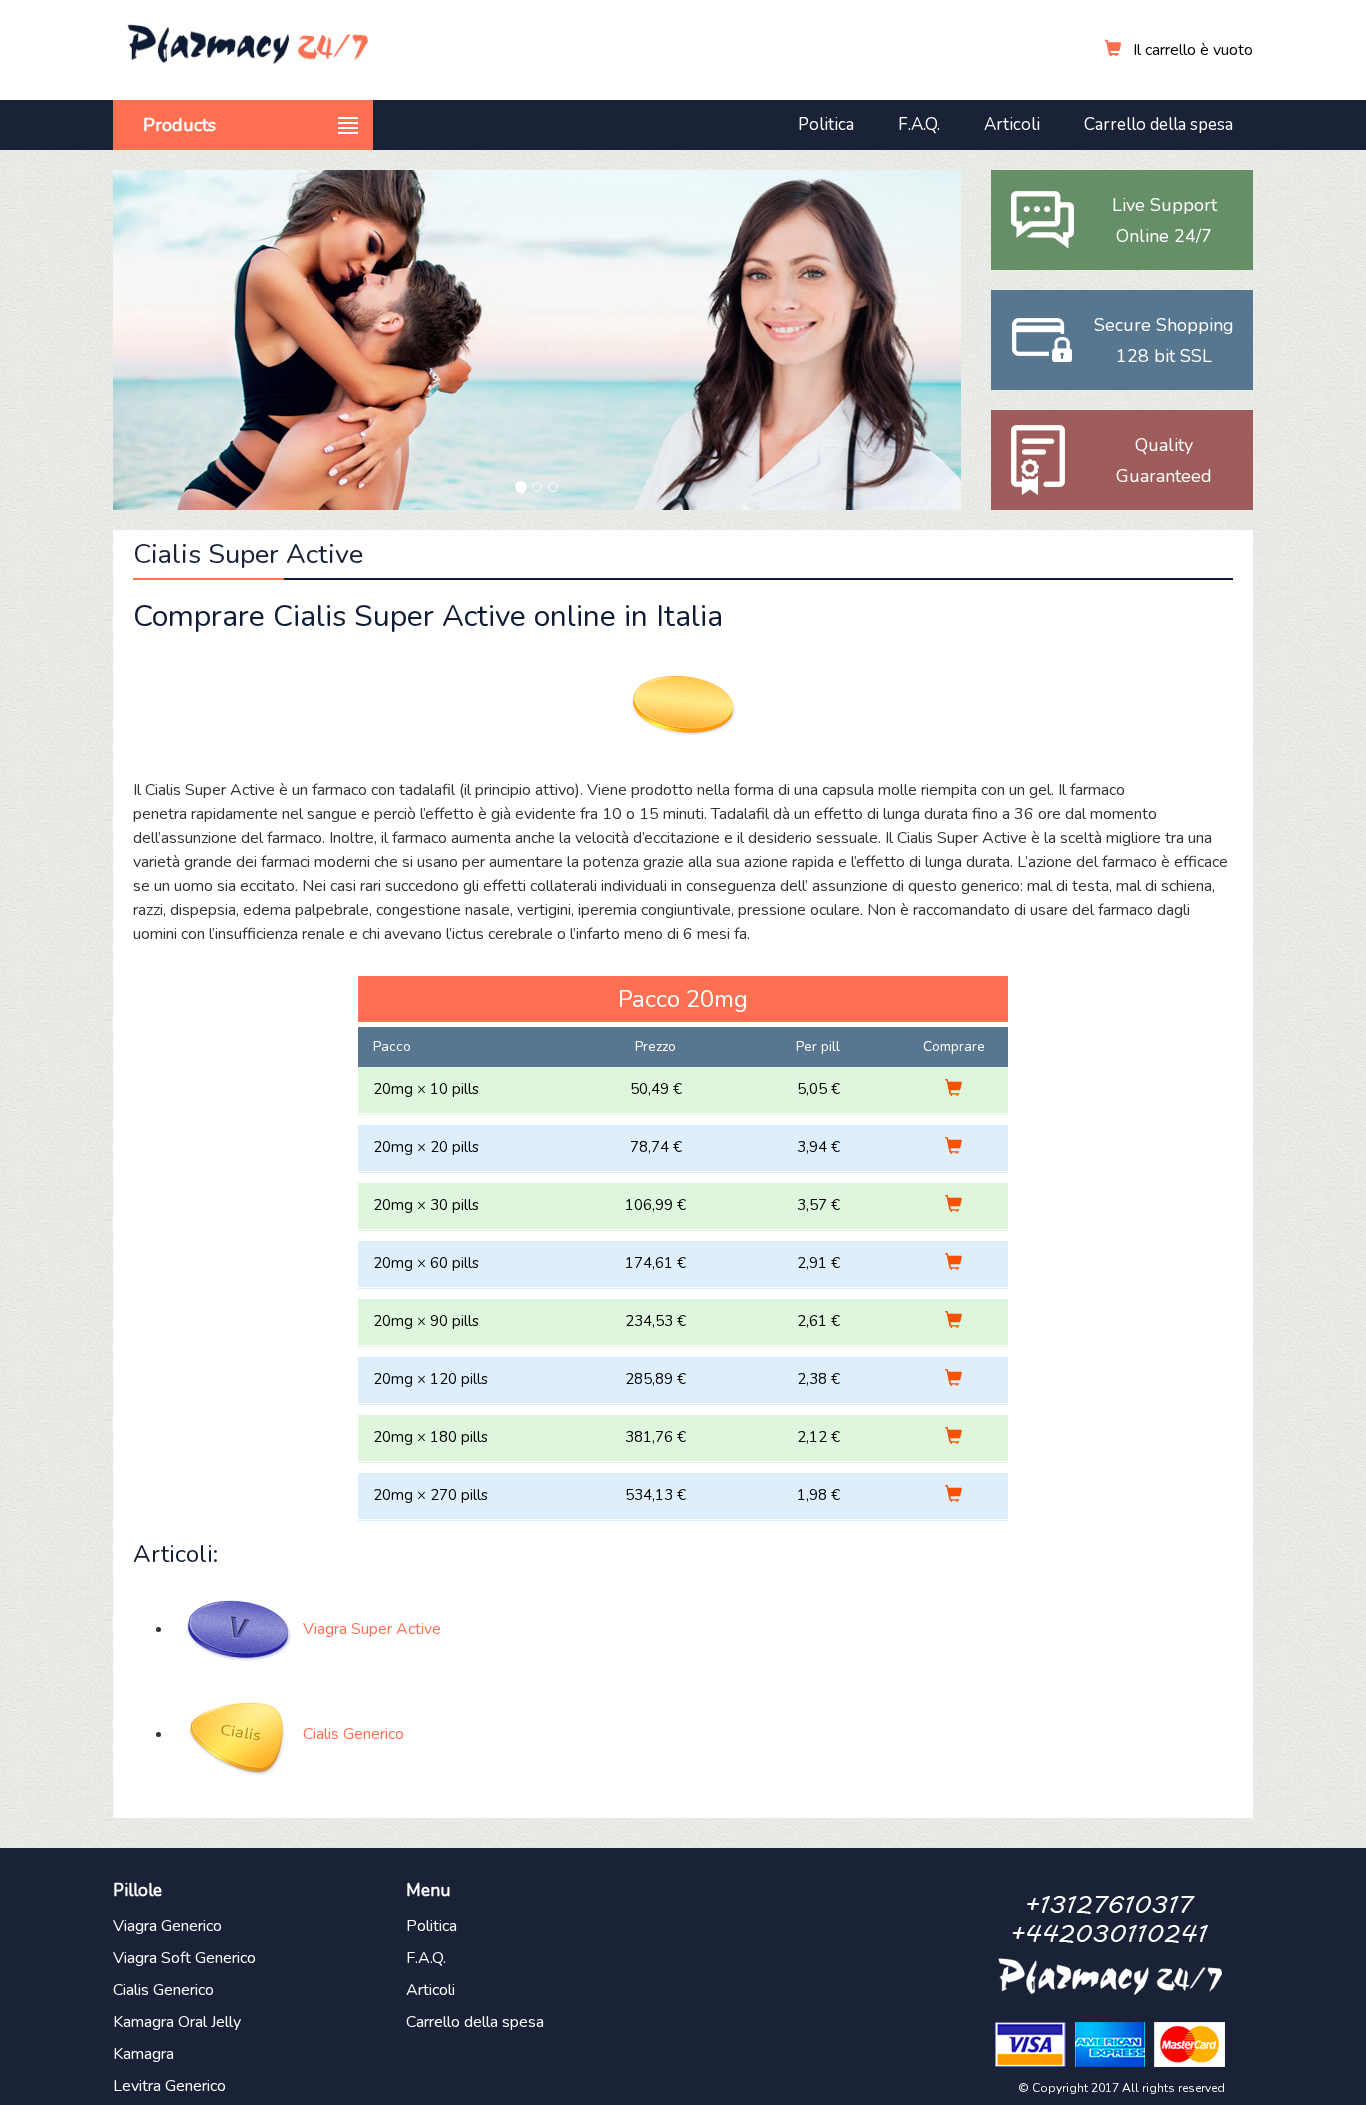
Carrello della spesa (1158, 124)
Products (179, 125)
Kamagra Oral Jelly (177, 2022)
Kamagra (143, 2054)
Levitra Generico (169, 2086)
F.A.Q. (919, 124)
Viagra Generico (167, 1926)
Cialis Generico (163, 1990)
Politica (826, 124)
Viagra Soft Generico (184, 1958)
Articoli (1012, 124)
